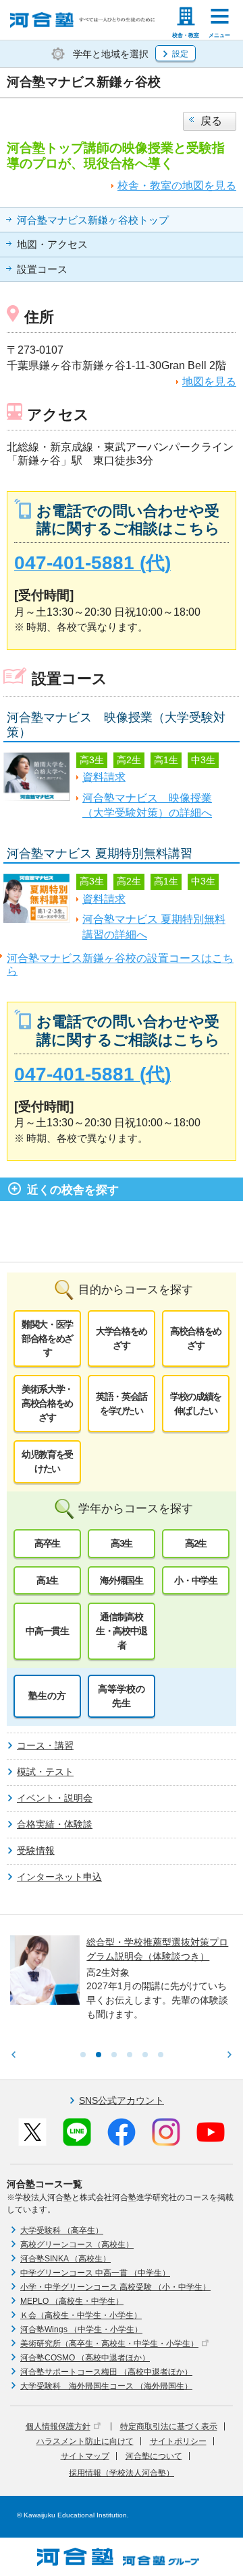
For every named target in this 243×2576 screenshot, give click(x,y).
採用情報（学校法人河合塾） (122, 2473)
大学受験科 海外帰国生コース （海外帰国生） (106, 2386)
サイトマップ (85, 2456)
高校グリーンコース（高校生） (77, 2245)
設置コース (42, 269)
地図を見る (209, 382)
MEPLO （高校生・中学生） (72, 2301)
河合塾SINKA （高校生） (65, 2259)
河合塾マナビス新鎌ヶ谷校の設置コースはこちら (120, 965)
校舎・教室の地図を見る (177, 186)
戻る (211, 121)
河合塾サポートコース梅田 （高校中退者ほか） (106, 2372)
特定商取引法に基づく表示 (169, 2426)
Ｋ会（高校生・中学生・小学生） (81, 2315)
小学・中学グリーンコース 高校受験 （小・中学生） (115, 2287)
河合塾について (154, 2456)
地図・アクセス (52, 245)
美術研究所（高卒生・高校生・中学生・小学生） (109, 2344)
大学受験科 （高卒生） (62, 2230)
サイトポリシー (178, 2441)
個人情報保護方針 (58, 2426)
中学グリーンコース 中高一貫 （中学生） (95, 2273)
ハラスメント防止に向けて (85, 2441)
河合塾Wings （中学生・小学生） (81, 2329)
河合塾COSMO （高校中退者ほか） (85, 2358)
